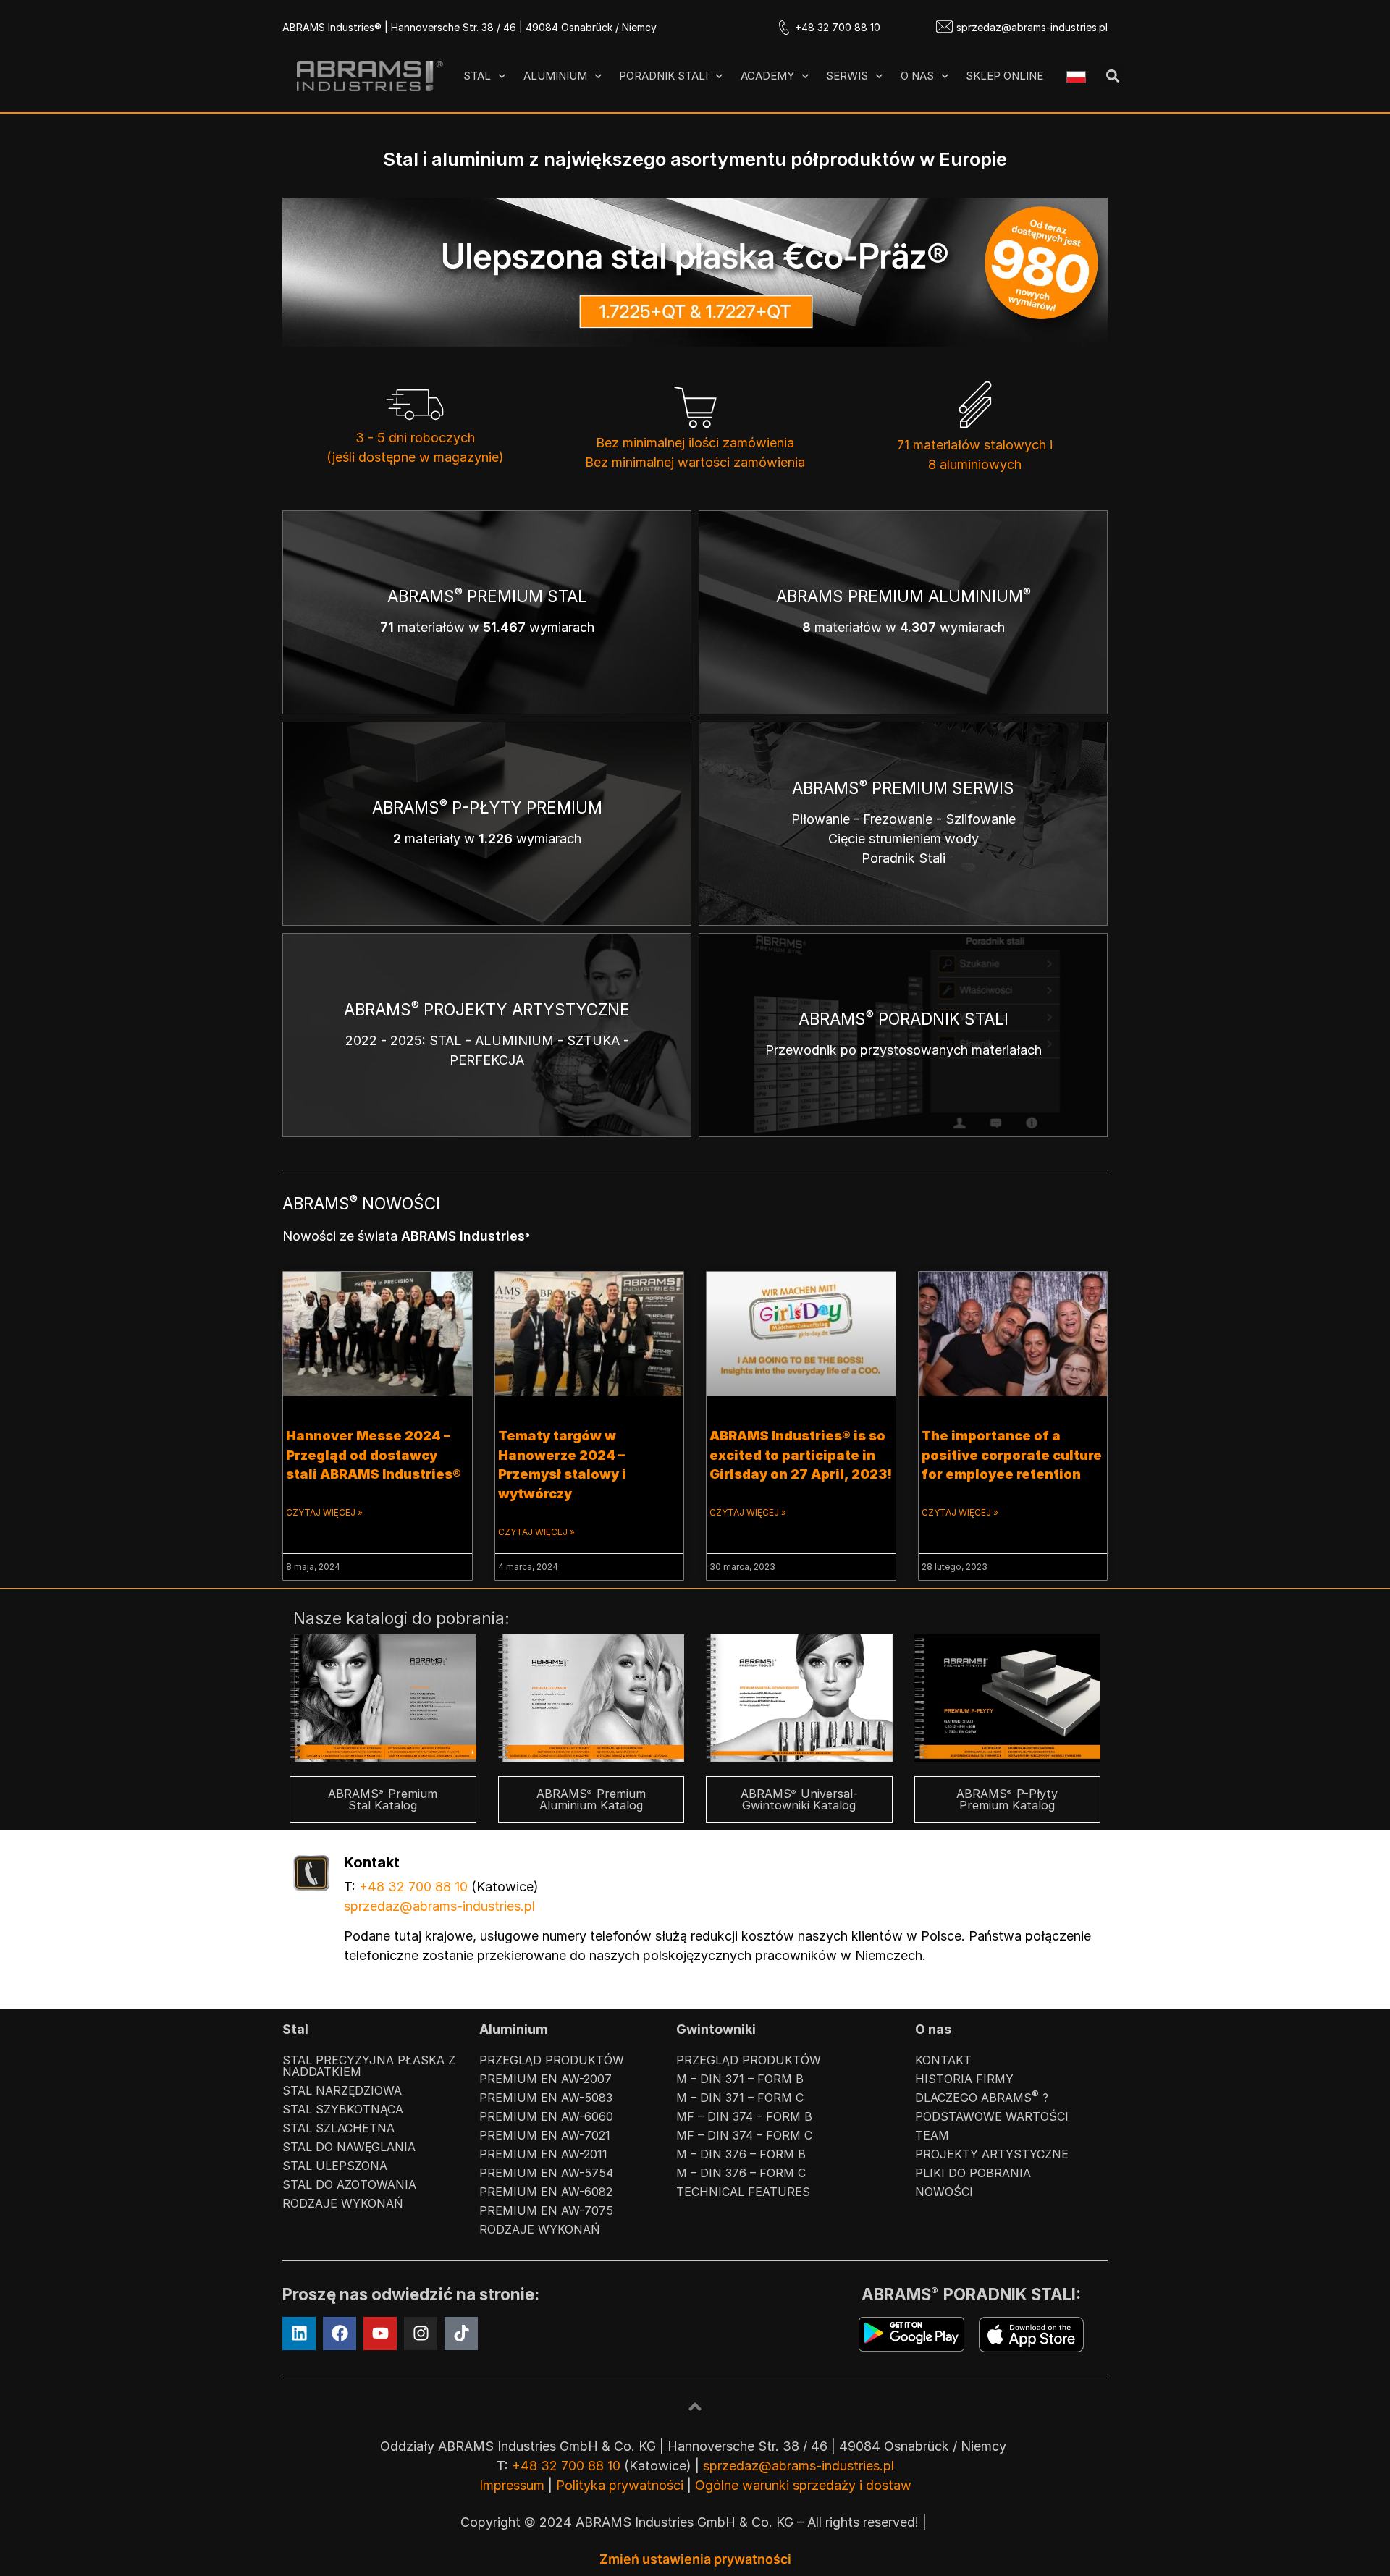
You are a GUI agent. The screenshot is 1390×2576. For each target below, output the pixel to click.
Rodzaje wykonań (540, 2229)
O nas (917, 76)
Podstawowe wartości (992, 2116)
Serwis (847, 76)
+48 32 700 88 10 (838, 27)
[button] (1112, 76)
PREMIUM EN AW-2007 (546, 2079)
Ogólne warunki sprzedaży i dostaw (803, 2485)
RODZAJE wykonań (343, 2203)
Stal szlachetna (338, 2128)
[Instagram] (421, 2334)
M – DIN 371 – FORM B (740, 2079)
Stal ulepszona (335, 2166)
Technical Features (743, 2192)
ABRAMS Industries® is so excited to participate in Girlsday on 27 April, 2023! (801, 1455)
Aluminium (555, 76)
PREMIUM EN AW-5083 (546, 2098)
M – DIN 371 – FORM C (740, 2098)
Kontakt (943, 2060)
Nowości (944, 2192)
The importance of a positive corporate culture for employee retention (1012, 1455)
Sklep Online (1004, 76)
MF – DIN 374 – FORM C (744, 2135)
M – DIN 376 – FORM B (741, 2154)
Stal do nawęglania (349, 2147)
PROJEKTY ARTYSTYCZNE (992, 2154)
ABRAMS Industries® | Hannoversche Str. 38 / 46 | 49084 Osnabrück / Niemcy (469, 27)
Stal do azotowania (349, 2184)
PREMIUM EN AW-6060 (546, 2116)
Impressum (512, 2485)
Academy (767, 76)
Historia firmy (964, 2079)
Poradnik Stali (664, 76)
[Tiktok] (461, 2334)
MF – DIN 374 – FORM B (744, 2116)
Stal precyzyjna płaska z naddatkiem (369, 2066)
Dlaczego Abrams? (982, 2096)
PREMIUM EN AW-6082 (546, 2192)
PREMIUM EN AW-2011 (543, 2154)
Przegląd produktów (552, 2060)
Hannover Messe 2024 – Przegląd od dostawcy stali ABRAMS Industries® (374, 1455)
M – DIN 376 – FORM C (741, 2173)
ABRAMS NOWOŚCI (361, 1203)
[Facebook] (340, 2334)
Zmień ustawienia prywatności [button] (695, 2559)
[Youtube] (380, 2334)
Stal (477, 76)
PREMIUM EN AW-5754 (546, 2173)
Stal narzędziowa (342, 2090)
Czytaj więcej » (324, 1512)
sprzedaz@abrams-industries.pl (1032, 27)
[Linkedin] (299, 2334)
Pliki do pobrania (973, 2173)
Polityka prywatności (620, 2485)
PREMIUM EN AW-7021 (545, 2135)
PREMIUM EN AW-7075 (546, 2210)
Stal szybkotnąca (343, 2109)
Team (932, 2135)
